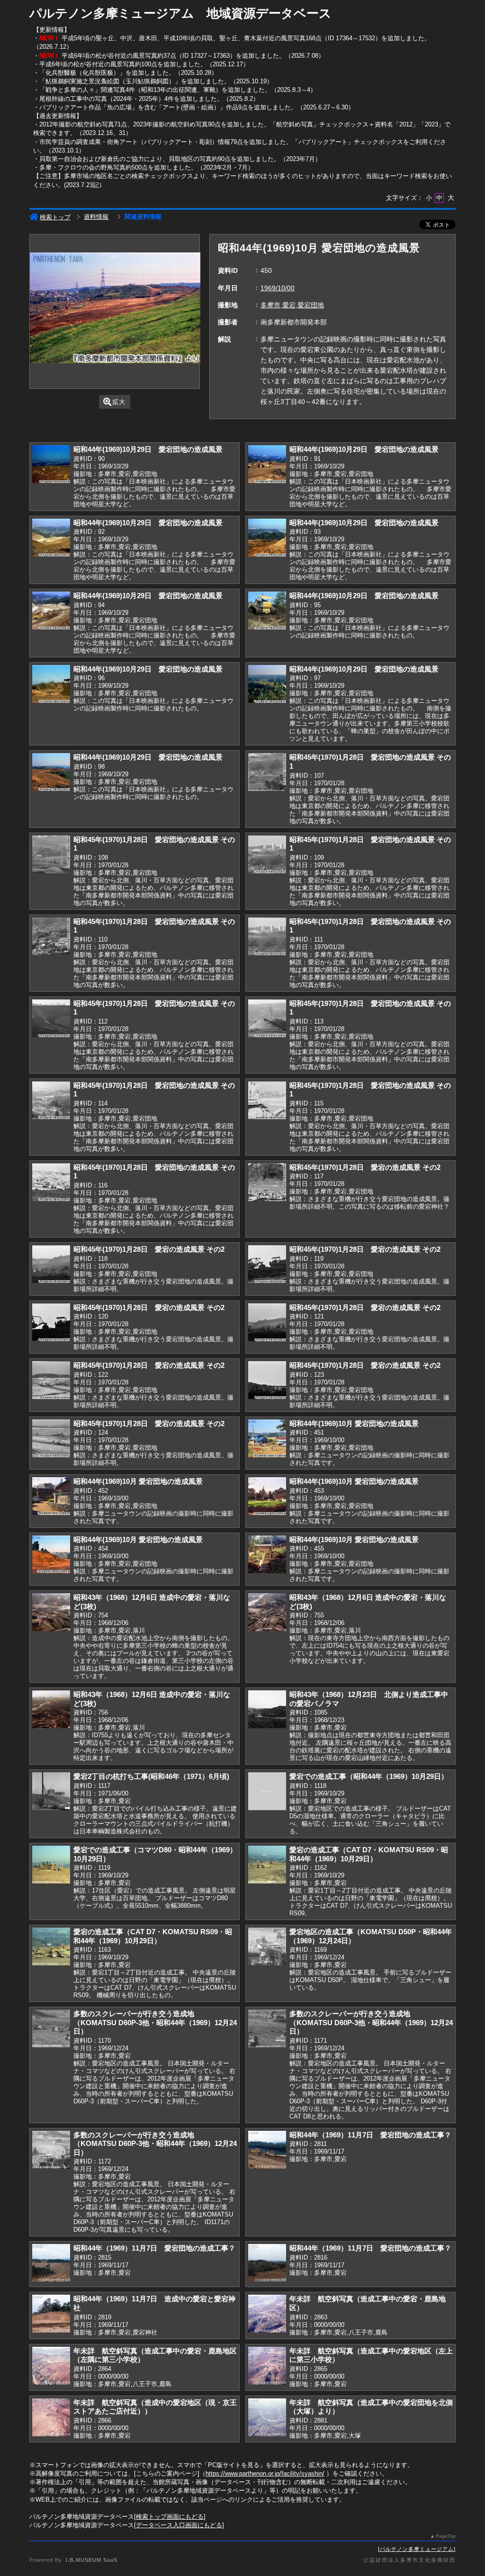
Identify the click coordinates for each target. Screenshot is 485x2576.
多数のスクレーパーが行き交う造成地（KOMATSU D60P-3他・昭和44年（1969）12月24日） (155, 2022)
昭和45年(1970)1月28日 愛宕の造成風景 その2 (365, 1167)
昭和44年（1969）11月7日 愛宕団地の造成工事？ (370, 2135)
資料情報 (96, 217)
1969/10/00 (278, 288)
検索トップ (55, 217)
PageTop (446, 2536)
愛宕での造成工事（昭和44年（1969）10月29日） (369, 1776)
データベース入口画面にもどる (179, 2525)
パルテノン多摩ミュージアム (417, 2549)
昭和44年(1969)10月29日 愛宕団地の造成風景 (148, 449)
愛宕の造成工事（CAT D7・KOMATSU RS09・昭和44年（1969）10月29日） (369, 1854)
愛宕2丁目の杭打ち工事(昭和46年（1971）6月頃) (151, 1776)
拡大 (119, 402)
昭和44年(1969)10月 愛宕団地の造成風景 (354, 1423)
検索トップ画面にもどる (170, 2517)
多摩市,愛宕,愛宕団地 (292, 305)
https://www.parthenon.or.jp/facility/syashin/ (265, 2473)
